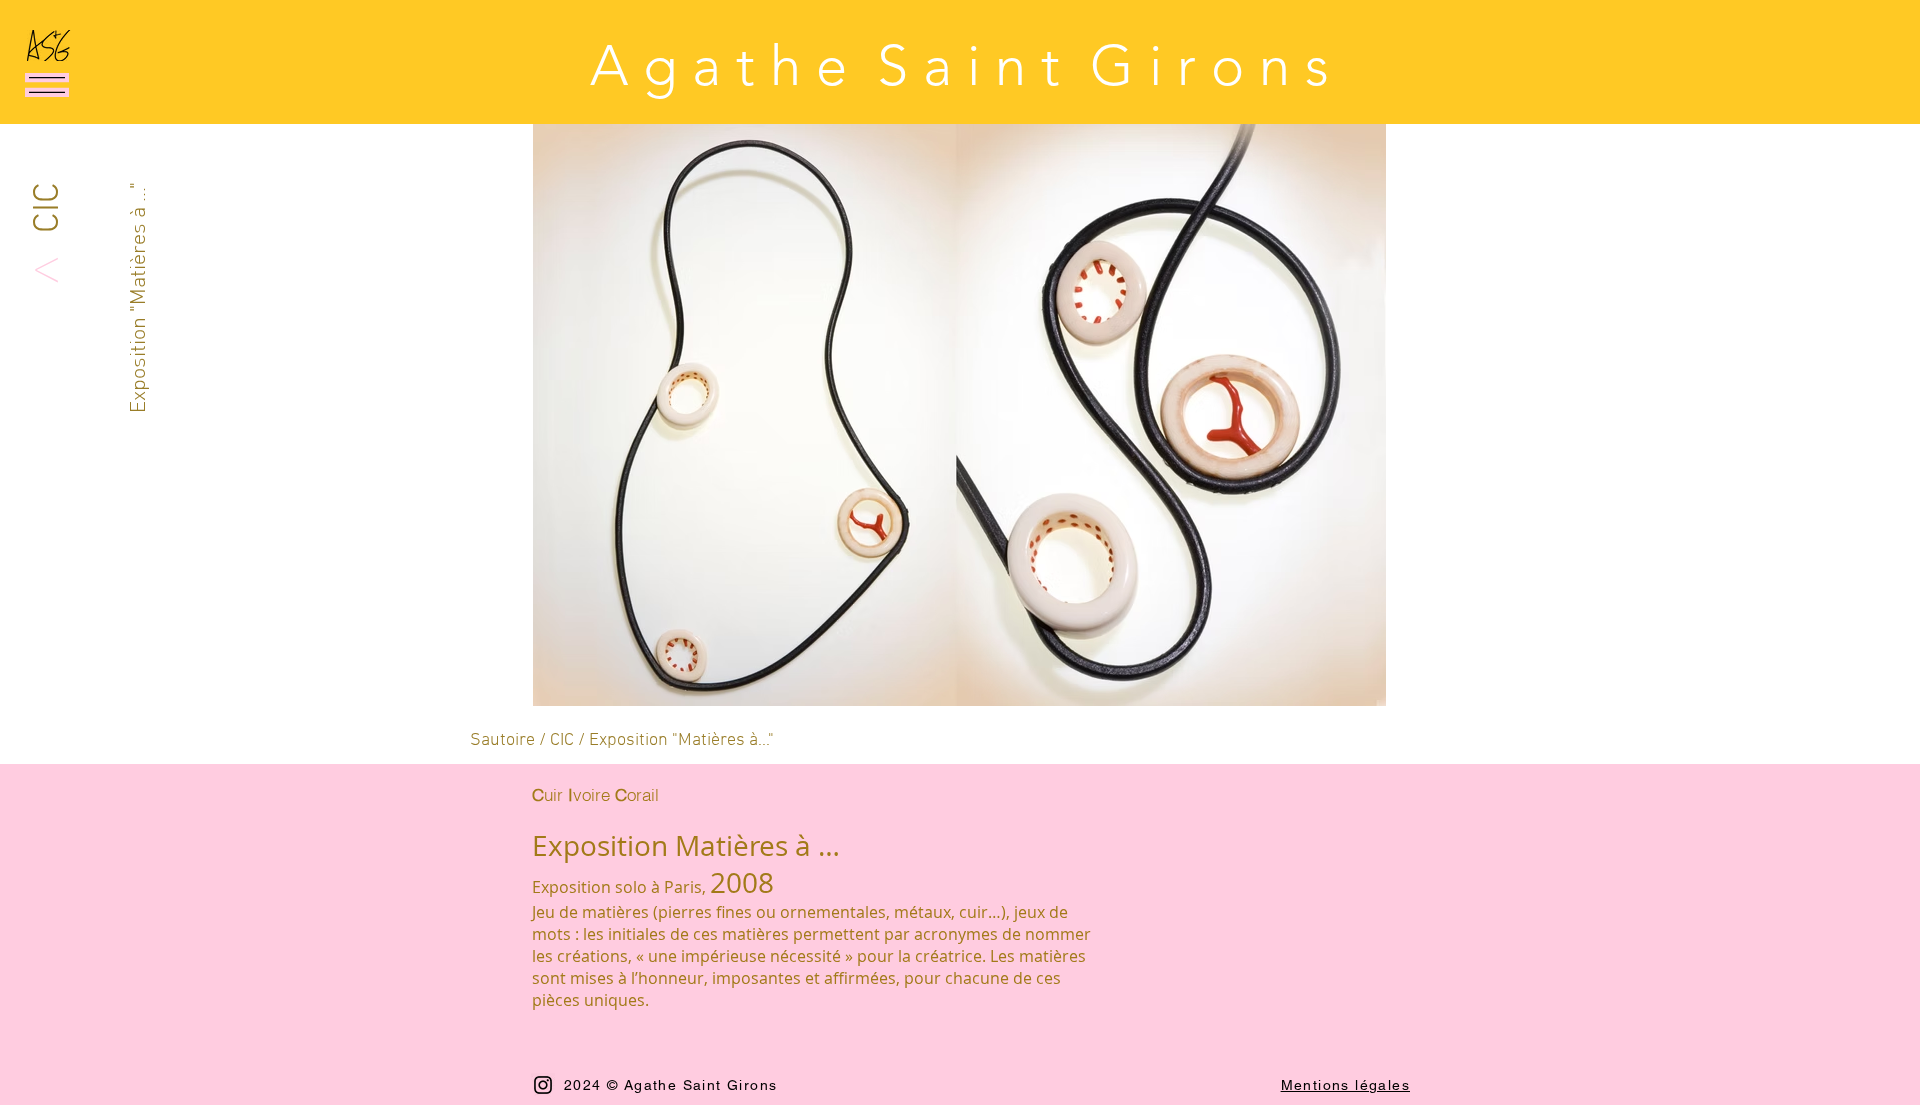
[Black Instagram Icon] (543, 1085)
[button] (47, 85)
